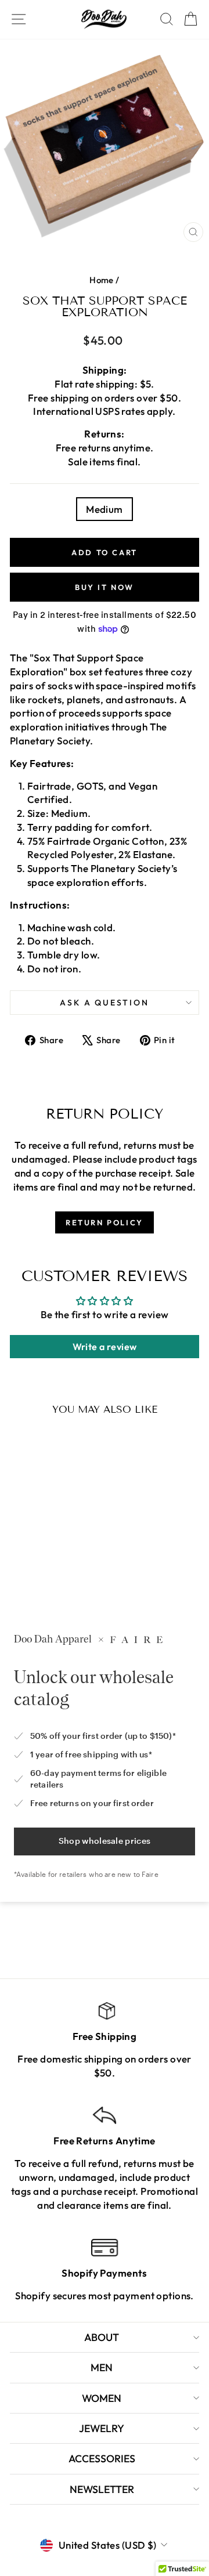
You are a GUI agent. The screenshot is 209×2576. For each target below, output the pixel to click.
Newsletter (102, 2489)
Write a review (105, 1347)
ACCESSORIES (102, 2459)
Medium (105, 509)
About (102, 2337)
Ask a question (104, 1003)
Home (102, 280)
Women (102, 2398)
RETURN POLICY (105, 1222)
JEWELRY (102, 2428)
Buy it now (105, 587)
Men (102, 2367)
